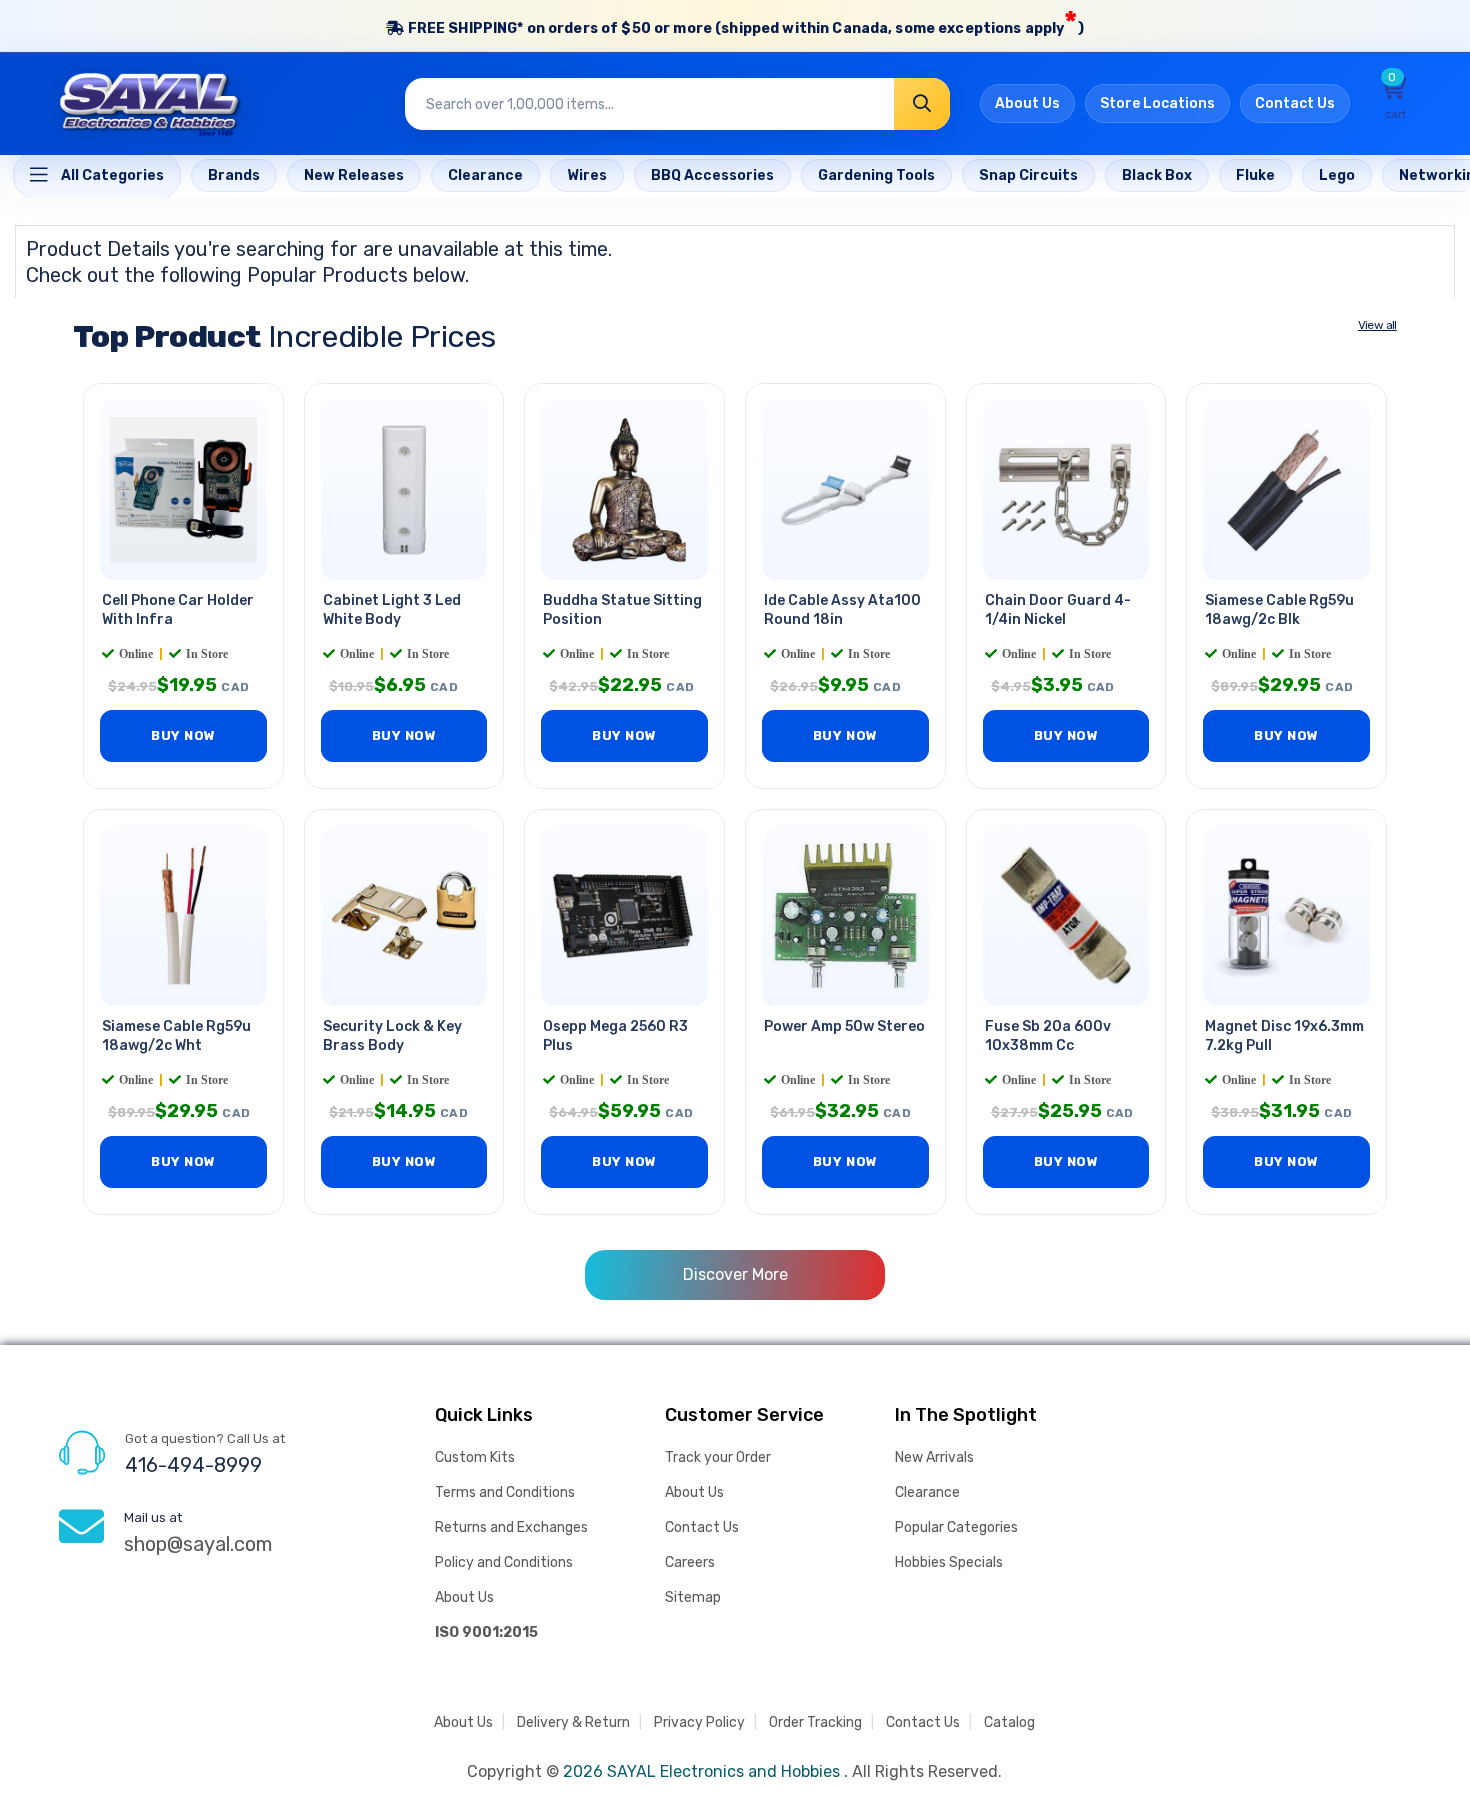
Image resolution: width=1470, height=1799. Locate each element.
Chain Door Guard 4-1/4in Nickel (1058, 610)
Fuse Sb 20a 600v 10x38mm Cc (1048, 1036)
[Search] (922, 104)
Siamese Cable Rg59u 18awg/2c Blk (1279, 610)
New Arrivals (934, 1457)
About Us (1027, 103)
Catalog (1009, 1722)
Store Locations (1157, 103)
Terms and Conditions (505, 1492)
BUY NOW (183, 735)
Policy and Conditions (504, 1562)
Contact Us (1295, 103)
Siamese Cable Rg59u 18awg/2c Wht (176, 1036)
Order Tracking (815, 1722)
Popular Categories (956, 1527)
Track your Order (718, 1457)
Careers (690, 1562)
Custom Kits (475, 1457)
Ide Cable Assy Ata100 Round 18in (842, 610)
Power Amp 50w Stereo (844, 1026)
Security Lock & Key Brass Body (392, 1036)
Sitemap (693, 1597)
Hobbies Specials (949, 1562)
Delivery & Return (573, 1722)
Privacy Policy (699, 1722)
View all (1377, 325)
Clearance (927, 1492)
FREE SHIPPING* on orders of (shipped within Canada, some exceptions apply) (743, 23)
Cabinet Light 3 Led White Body (392, 610)
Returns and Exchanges (511, 1527)
